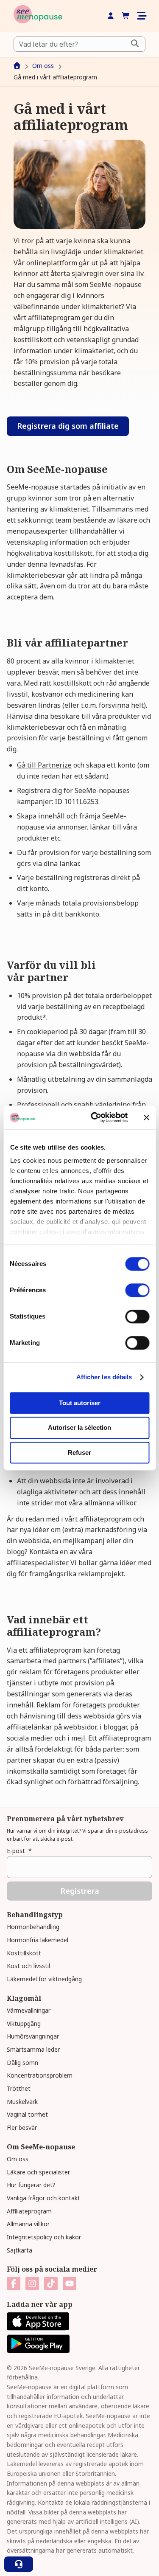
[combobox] (79, 44)
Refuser (79, 1453)
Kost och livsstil (28, 1966)
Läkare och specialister (38, 2172)
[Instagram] (32, 2284)
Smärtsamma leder (33, 2049)
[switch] (137, 1290)
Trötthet (19, 2088)
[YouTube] (70, 2284)
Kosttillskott (24, 1953)
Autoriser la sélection (79, 1428)
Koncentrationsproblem (40, 2075)
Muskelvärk (22, 2102)
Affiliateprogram (29, 2211)
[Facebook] (14, 2284)
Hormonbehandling (33, 1927)
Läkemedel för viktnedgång (44, 1979)
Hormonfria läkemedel (38, 1940)
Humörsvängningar (33, 2036)
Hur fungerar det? (31, 2185)
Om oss (18, 2159)
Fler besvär (22, 2127)
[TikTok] (51, 2284)
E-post (19, 1851)
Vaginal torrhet (27, 2114)
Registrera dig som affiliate (68, 426)
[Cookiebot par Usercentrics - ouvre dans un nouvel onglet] (95, 1117)
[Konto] (111, 16)
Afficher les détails (104, 1377)
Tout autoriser (80, 1403)
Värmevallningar (29, 2010)
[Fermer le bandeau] (146, 1117)
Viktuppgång (24, 2023)
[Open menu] (141, 16)
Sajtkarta (20, 2250)
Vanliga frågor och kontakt (43, 2198)
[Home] (38, 16)
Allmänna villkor (28, 2224)
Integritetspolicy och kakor (44, 2237)
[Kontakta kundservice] (19, 2564)
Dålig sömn (22, 2063)
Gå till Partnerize (44, 765)
